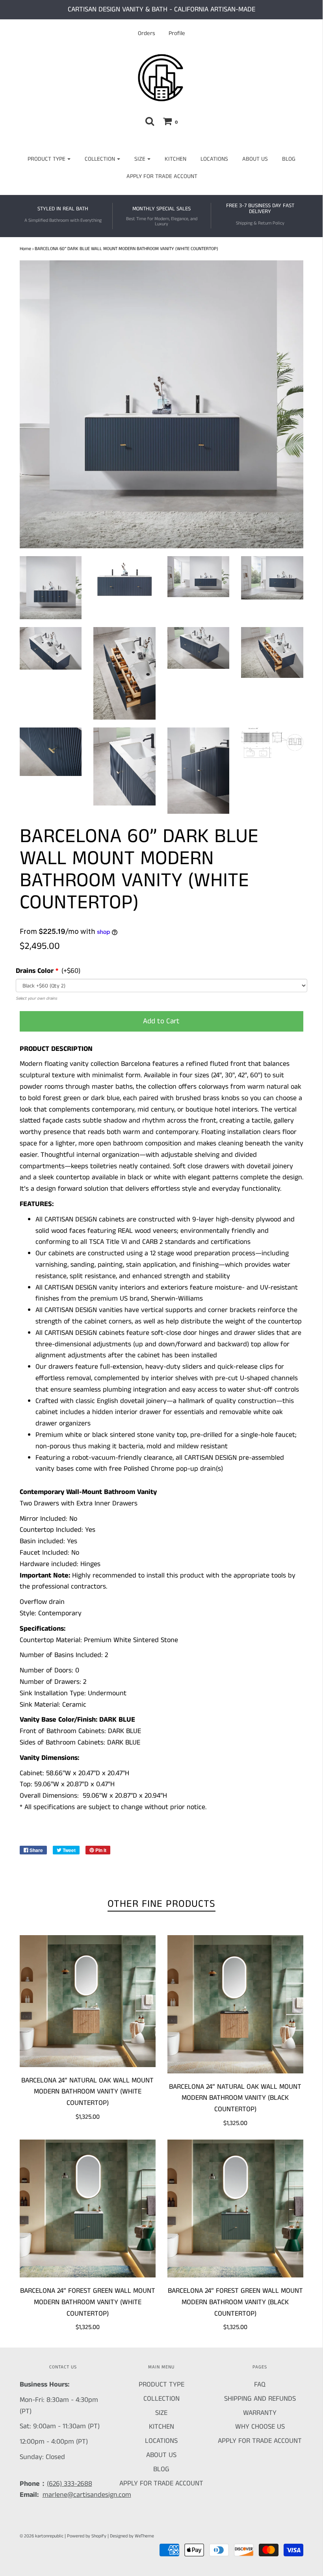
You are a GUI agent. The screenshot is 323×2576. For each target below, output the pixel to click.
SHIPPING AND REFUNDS (260, 2399)
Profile (177, 33)
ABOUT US (255, 159)
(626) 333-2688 (70, 2484)
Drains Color (35, 971)
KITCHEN (175, 159)
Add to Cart (161, 1021)
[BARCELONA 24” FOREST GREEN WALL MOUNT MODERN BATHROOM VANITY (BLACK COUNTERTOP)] (235, 2209)
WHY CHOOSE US (260, 2427)
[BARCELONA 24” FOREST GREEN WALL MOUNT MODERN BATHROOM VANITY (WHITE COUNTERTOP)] (88, 2209)
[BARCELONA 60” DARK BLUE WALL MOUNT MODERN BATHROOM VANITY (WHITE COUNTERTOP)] (51, 588)
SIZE (161, 2413)
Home (25, 249)
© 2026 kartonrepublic (42, 2536)
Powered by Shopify (87, 2536)
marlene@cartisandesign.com (87, 2495)
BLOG (289, 159)
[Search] (150, 121)
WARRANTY (260, 2413)
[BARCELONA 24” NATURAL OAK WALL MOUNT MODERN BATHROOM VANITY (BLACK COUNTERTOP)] (235, 2004)
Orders (147, 33)
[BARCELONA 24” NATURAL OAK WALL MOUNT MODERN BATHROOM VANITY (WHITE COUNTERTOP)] (88, 2001)
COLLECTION (161, 2399)
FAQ (260, 2385)
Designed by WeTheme (132, 2536)
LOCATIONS (214, 159)
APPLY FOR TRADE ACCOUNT (162, 176)
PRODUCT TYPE (161, 2385)
